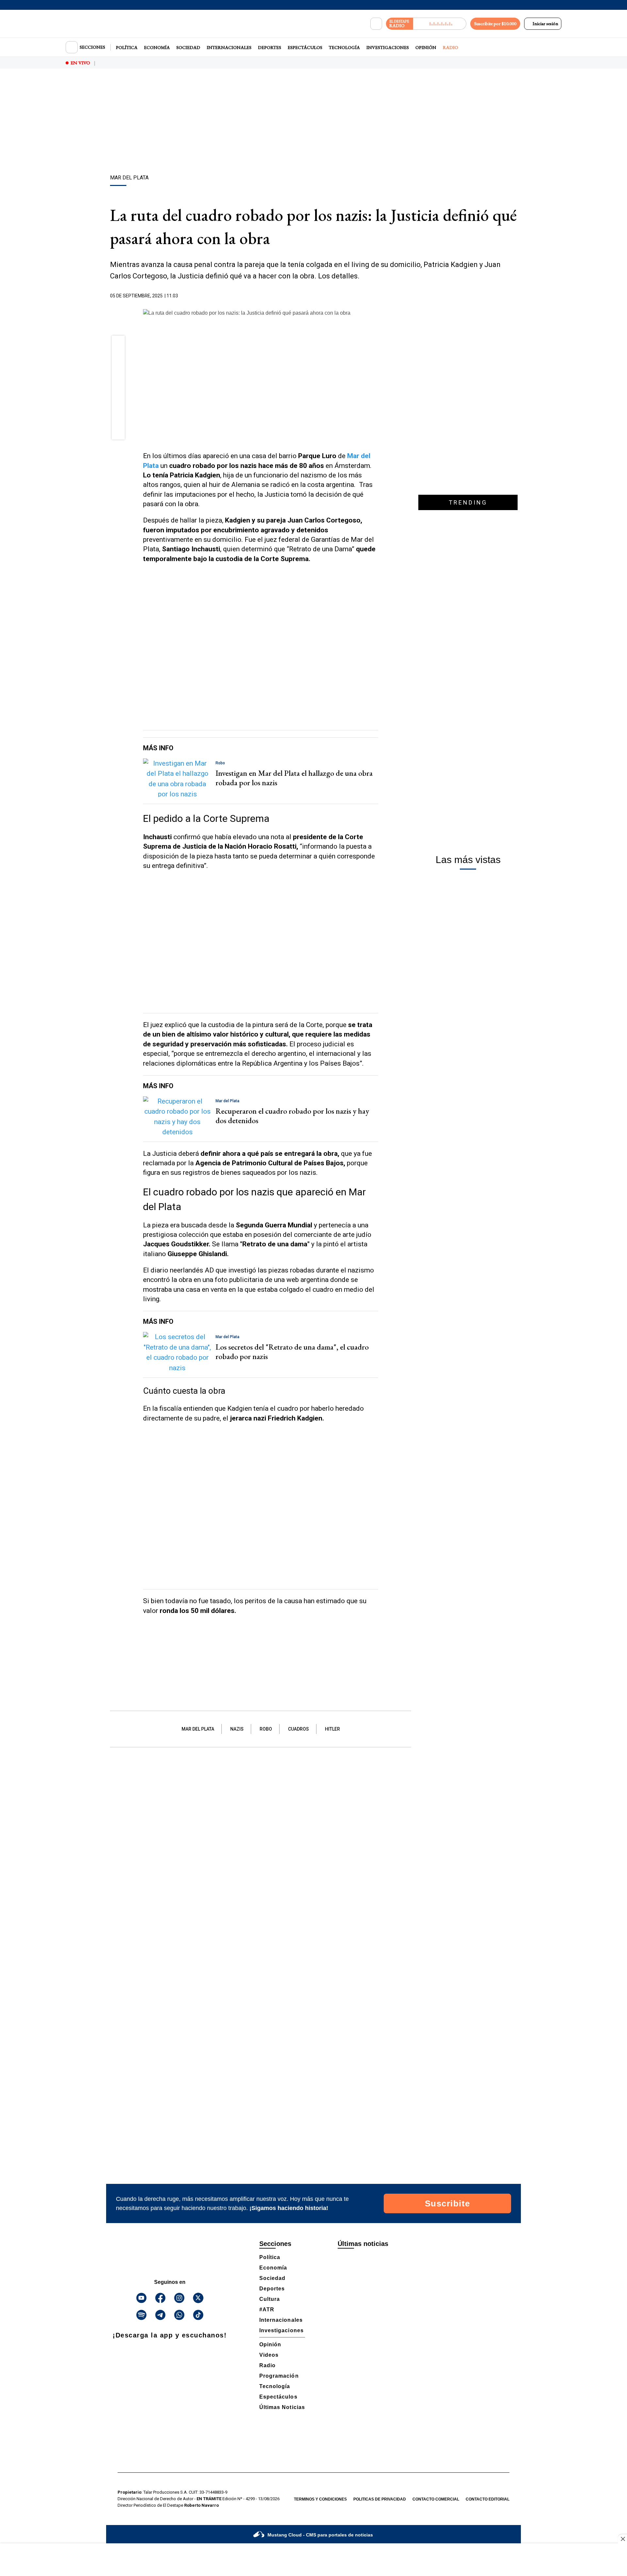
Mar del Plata (198, 1729)
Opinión (426, 47)
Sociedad (188, 47)
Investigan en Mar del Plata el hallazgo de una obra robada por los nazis (294, 778)
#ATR (267, 2310)
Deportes (270, 47)
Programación (279, 2376)
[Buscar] (376, 24)
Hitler (332, 1729)
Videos (269, 2355)
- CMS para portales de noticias (320, 2535)
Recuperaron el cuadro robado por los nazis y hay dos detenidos (292, 1116)
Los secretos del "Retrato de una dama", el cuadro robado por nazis (292, 1352)
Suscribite (448, 2203)
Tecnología (344, 47)
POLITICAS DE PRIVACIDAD (380, 2499)
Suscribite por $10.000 (495, 24)
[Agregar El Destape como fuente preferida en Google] (377, 296)
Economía (157, 47)
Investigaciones (388, 47)
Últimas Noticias (282, 2407)
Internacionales (229, 47)
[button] (118, 344)
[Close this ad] (622, 2539)
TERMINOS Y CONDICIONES (320, 2499)
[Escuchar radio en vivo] (440, 24)
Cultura (270, 2299)
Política (127, 47)
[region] (313, 123)
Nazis (237, 1729)
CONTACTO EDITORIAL (488, 2499)
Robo (266, 1729)
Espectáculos (305, 47)
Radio (450, 47)
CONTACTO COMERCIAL (436, 2499)
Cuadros (298, 1729)
